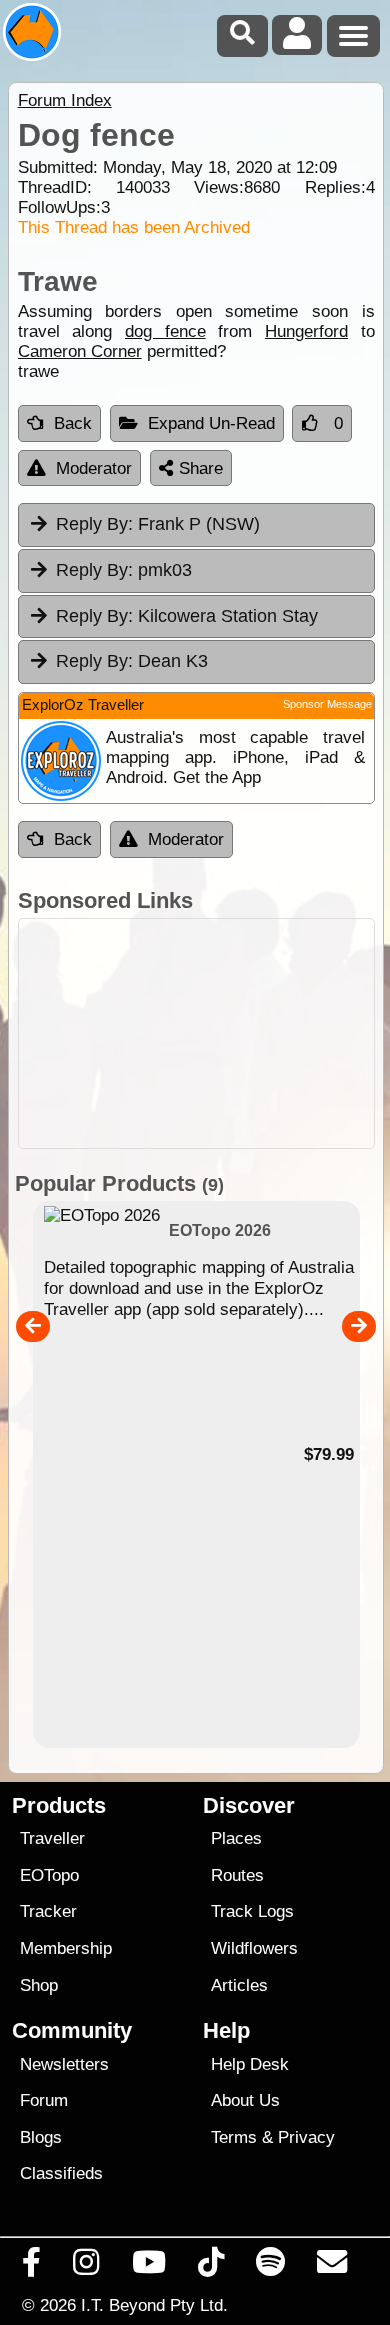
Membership (66, 1948)
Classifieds (61, 2173)
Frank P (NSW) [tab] (158, 524)
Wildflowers (254, 1948)
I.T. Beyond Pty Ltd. (154, 2305)
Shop (39, 1985)
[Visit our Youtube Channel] (148, 2267)
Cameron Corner (80, 351)
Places (236, 1838)
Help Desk (250, 2064)
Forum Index (65, 100)
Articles (239, 1985)
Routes (237, 1875)
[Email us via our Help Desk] (332, 2267)
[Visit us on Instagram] (86, 2267)
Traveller (52, 1838)
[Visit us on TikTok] (210, 2267)
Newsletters (64, 2064)
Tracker (48, 1911)
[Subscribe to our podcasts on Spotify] (271, 2267)
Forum (44, 2100)
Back (73, 423)
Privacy (306, 2137)
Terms (234, 2137)
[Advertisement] (196, 1033)
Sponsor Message (327, 704)
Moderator (94, 468)
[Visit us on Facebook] (32, 2267)
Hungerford (306, 331)
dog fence (165, 331)
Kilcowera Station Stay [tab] (187, 616)
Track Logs (252, 1911)
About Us (245, 2100)
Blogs (41, 2137)
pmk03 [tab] (124, 570)
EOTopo (49, 1875)
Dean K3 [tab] (132, 661)
